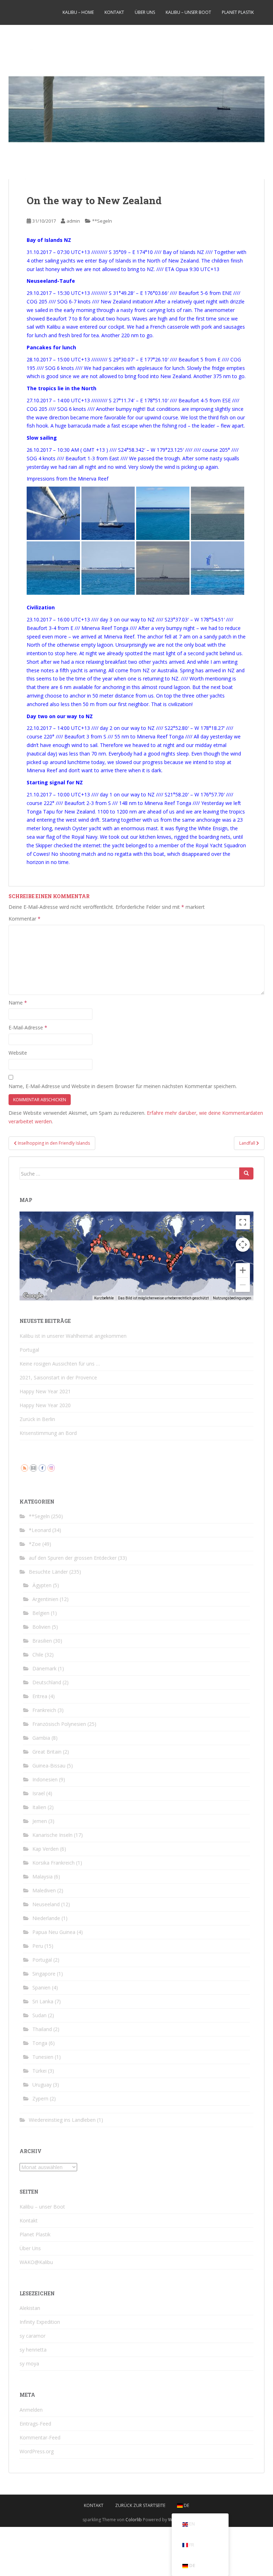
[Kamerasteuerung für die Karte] (243, 1245)
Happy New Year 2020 (45, 1405)
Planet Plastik (238, 12)
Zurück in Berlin (37, 1419)
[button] (110, 1250)
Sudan (39, 2015)
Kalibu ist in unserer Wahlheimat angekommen (73, 1336)
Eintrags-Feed (35, 2424)
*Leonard (40, 1530)
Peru (38, 1946)
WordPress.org (37, 2451)
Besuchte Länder (48, 1572)
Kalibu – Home (78, 12)
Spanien (41, 1987)
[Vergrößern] (243, 1270)
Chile (38, 1655)
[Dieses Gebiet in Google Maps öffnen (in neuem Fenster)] (33, 1296)
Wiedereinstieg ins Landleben (62, 2120)
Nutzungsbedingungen (232, 1298)
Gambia (41, 1738)
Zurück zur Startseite (140, 2505)
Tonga (40, 2043)
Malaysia (42, 1877)
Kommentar (25, 919)
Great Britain (47, 1752)
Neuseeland (46, 1904)
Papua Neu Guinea (54, 1932)
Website (18, 1053)
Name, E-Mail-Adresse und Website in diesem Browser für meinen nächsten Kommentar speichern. (123, 1086)
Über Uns (145, 12)
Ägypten (42, 1585)
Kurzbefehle (104, 1298)
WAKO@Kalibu (36, 2262)
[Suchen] (246, 1173)
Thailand (42, 2029)
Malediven (44, 1890)
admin (73, 221)
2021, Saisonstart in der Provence (58, 1377)
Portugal (29, 1350)
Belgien (41, 1613)
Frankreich (44, 1710)
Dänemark (44, 1668)
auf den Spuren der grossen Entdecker (73, 1558)
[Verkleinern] (243, 1285)
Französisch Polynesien (59, 1724)
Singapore (44, 1974)
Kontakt (114, 12)
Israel (39, 1793)
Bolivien (41, 1627)
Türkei (39, 2071)
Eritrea (40, 1696)
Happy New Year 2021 (45, 1391)
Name (18, 1003)
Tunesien (43, 2057)
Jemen (40, 1821)
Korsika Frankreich (53, 1863)
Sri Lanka (43, 2001)
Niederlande (46, 1918)
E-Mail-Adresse (28, 1027)
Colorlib (134, 2520)
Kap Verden (45, 1849)
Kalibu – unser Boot (188, 12)
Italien (39, 1807)
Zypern (40, 2098)
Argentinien (45, 1599)
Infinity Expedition (40, 2322)
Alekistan (30, 2308)
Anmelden (31, 2410)
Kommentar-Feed (40, 2437)
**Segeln (102, 221)
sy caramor (33, 2336)
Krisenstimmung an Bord (48, 1433)
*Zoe (35, 1544)
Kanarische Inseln (52, 1835)
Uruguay (42, 2085)
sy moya (29, 2363)
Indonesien (45, 1779)
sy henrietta (33, 2350)
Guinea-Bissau (49, 1766)
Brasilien (42, 1641)
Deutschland (47, 1682)
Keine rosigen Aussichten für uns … (60, 1364)
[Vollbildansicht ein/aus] (243, 1222)
